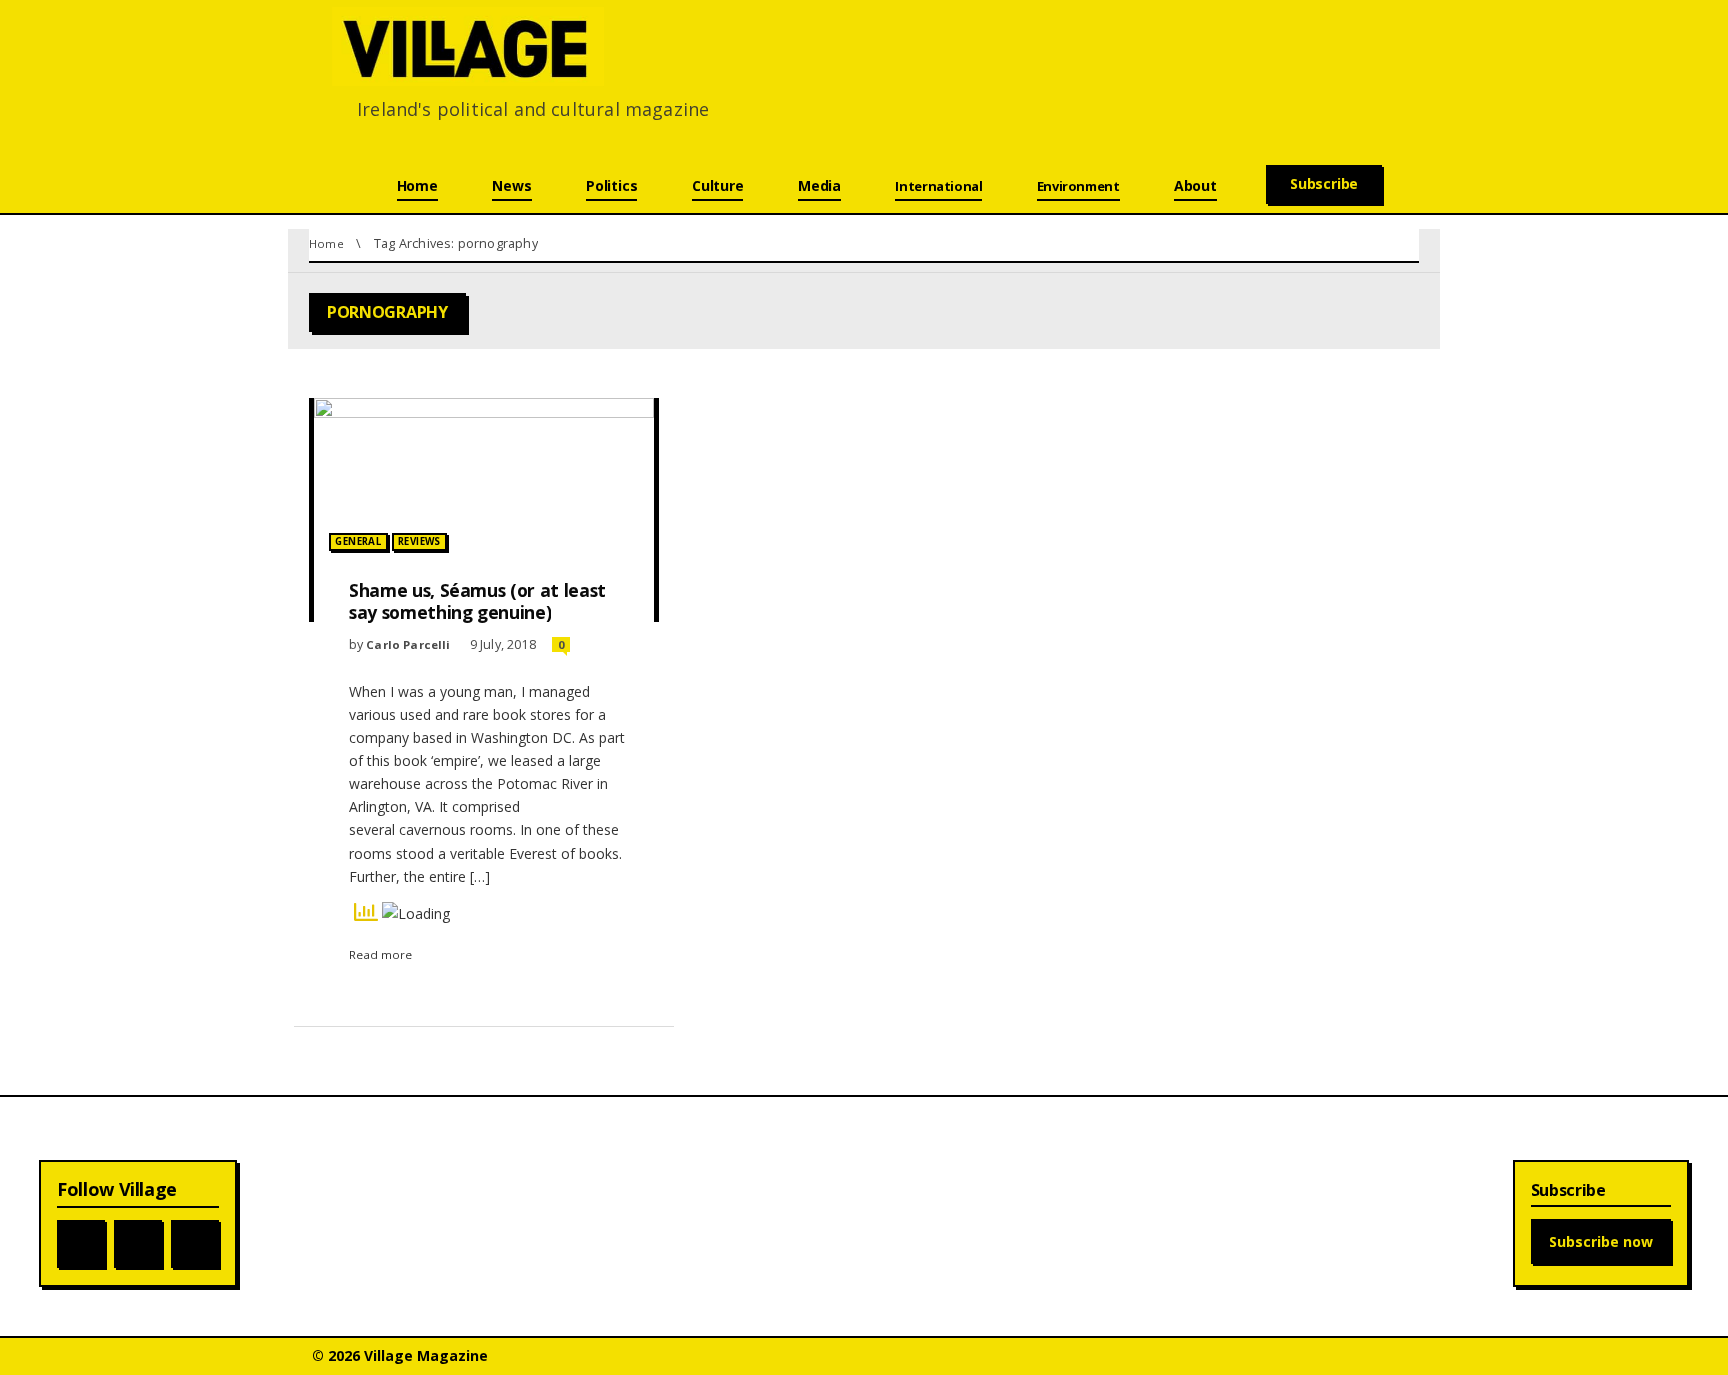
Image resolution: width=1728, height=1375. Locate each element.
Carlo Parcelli (410, 644)
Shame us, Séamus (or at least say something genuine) (477, 601)
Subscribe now (1601, 1241)
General (358, 541)
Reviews (419, 541)
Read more (380, 954)
